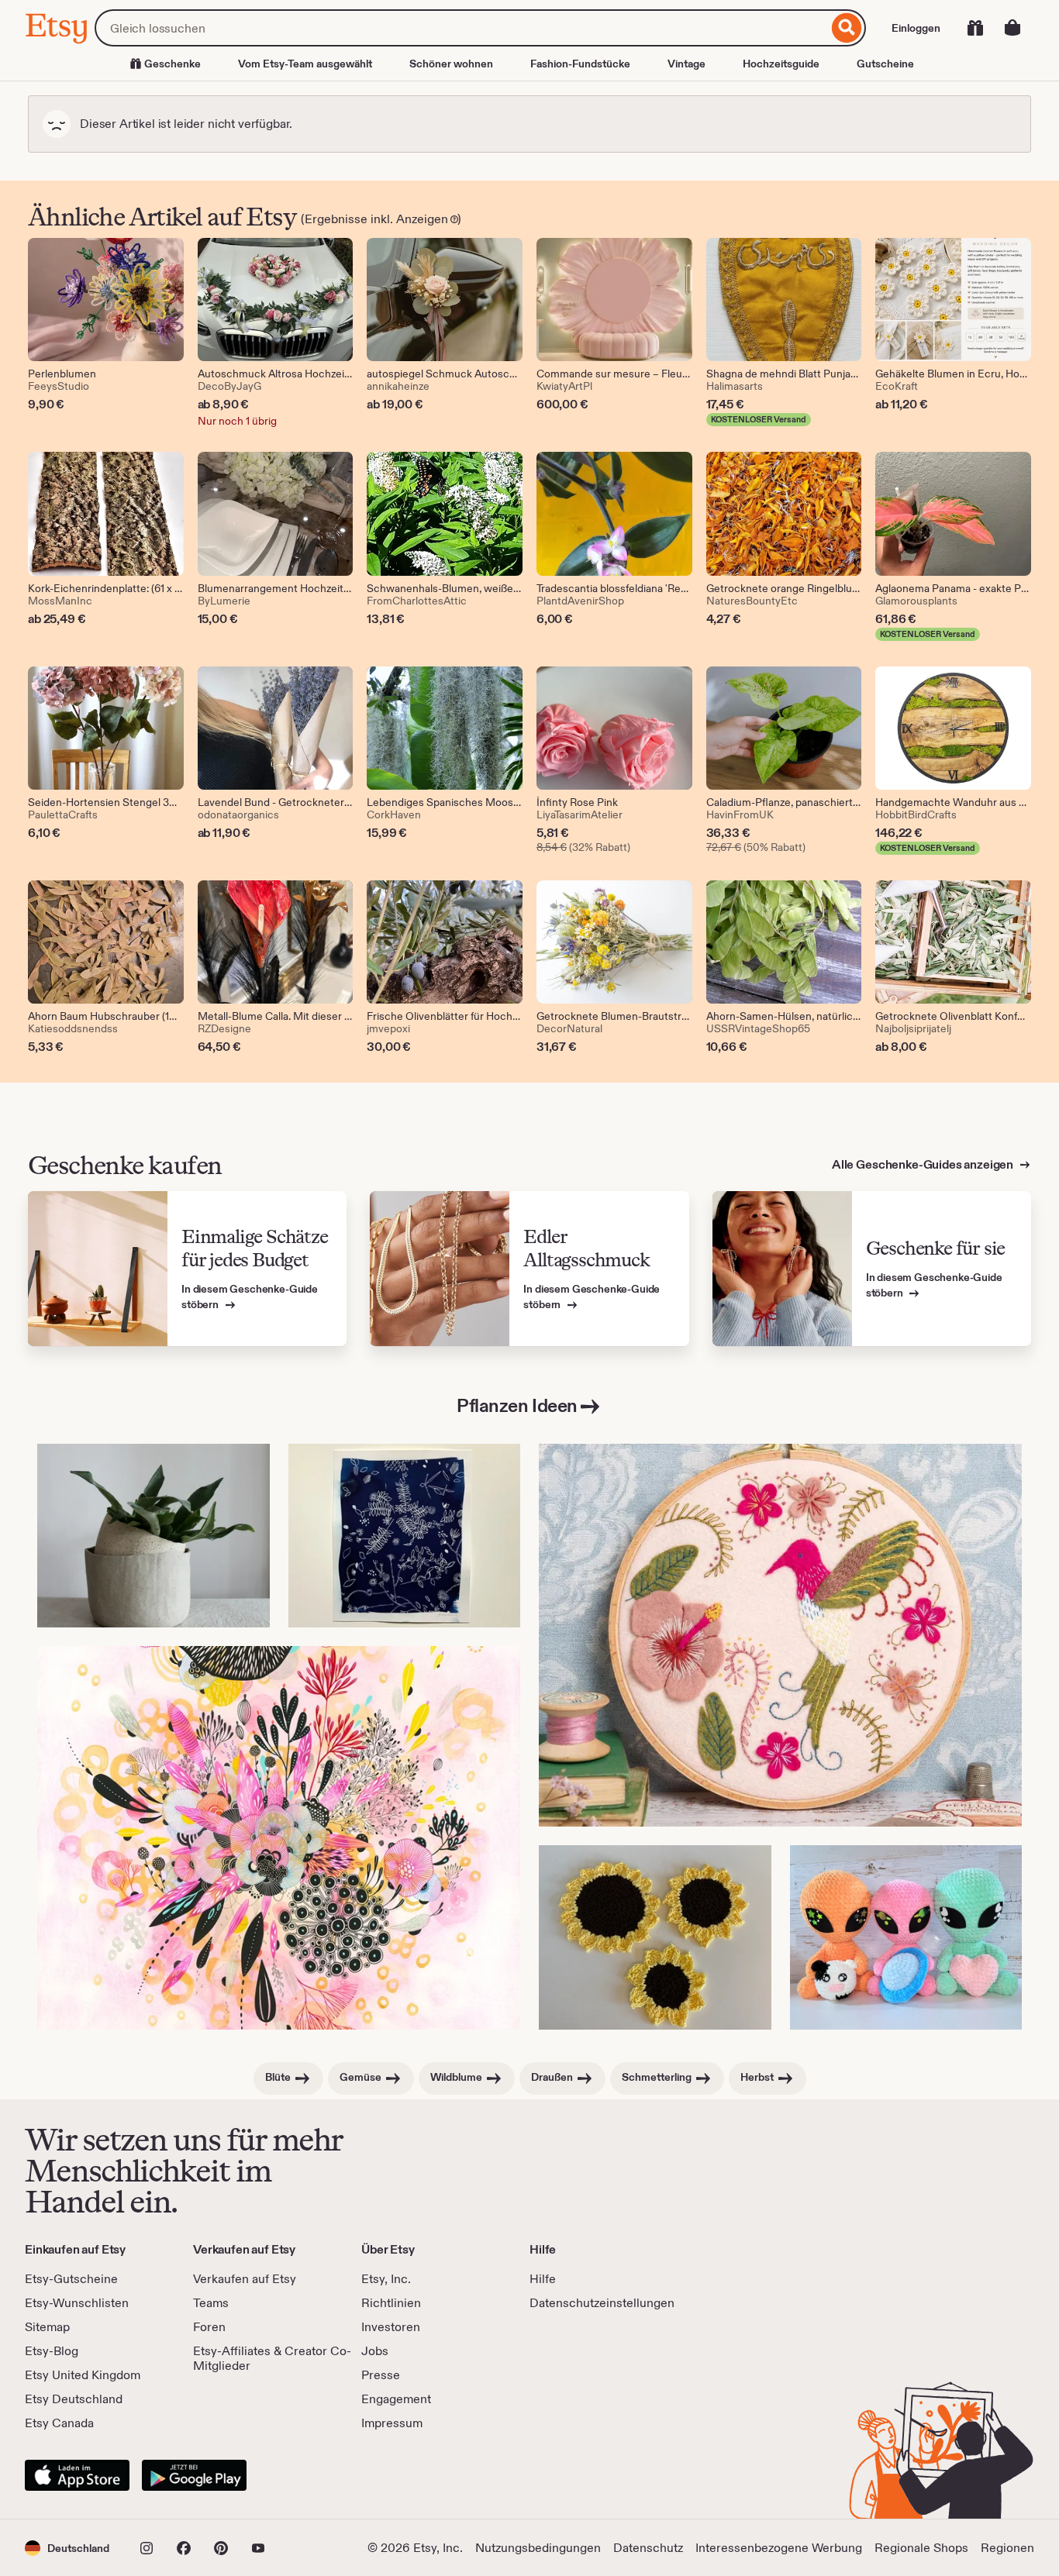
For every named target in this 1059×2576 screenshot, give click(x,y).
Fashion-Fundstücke (580, 64)
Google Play (194, 2475)
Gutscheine (885, 64)
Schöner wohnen (451, 64)
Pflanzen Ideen (517, 1405)
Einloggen (916, 28)
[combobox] (461, 28)
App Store (77, 2475)
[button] (67, 2548)
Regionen (1007, 2548)
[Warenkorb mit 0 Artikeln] (1012, 28)
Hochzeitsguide (781, 64)
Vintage (686, 64)
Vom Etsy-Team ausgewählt (305, 64)
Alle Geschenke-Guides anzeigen (924, 1164)
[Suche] (847, 28)
